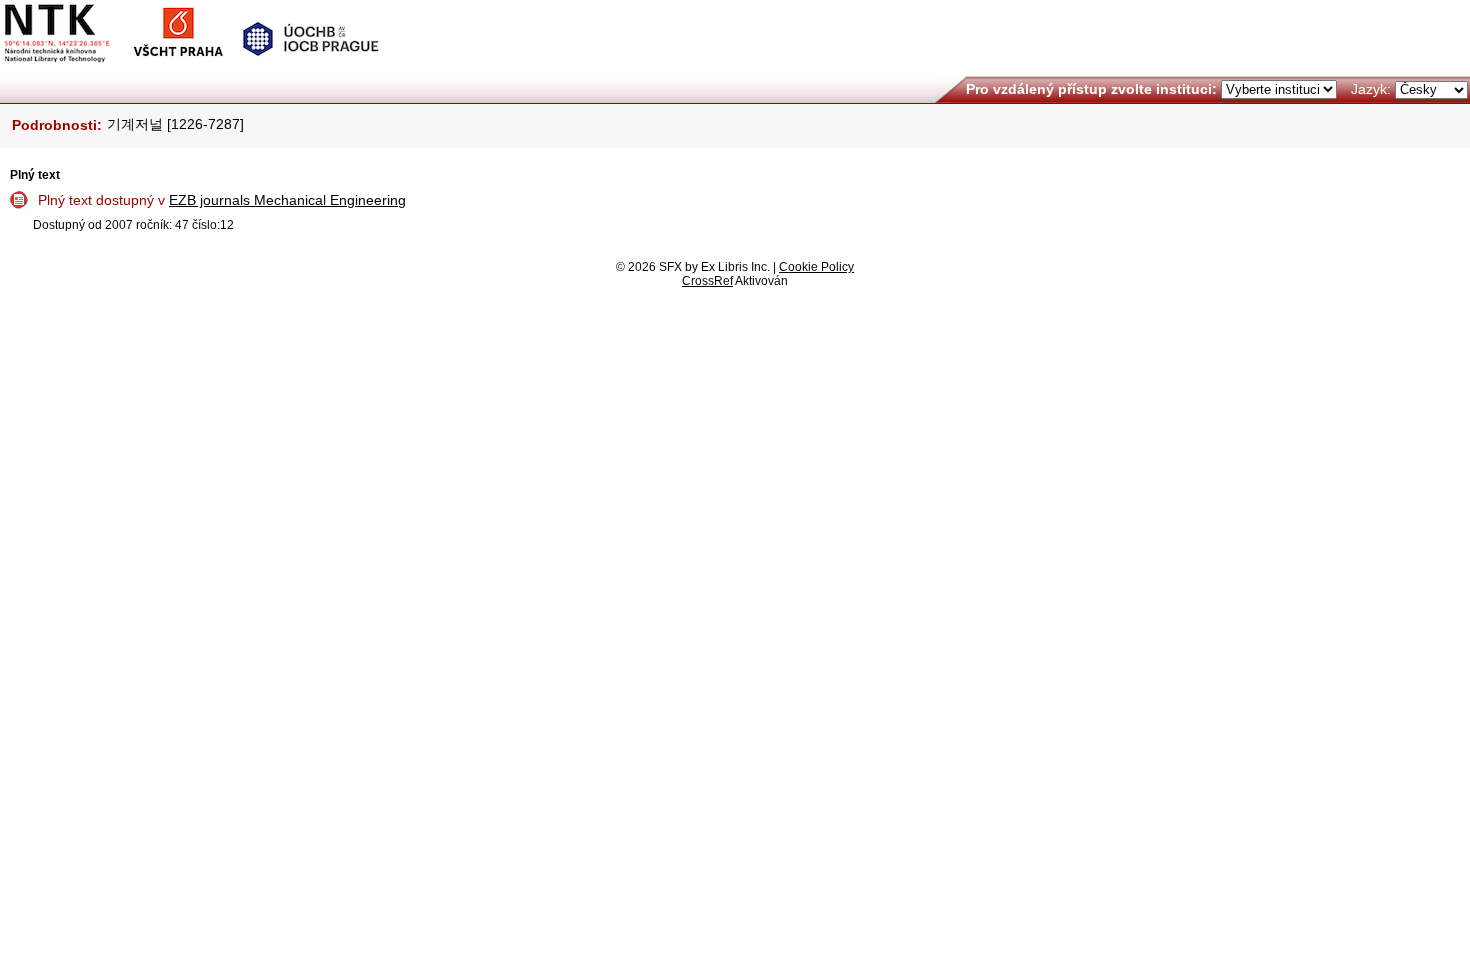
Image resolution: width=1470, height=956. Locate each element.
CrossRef (707, 281)
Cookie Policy (816, 267)
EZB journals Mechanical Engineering (287, 200)
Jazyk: (1371, 89)
